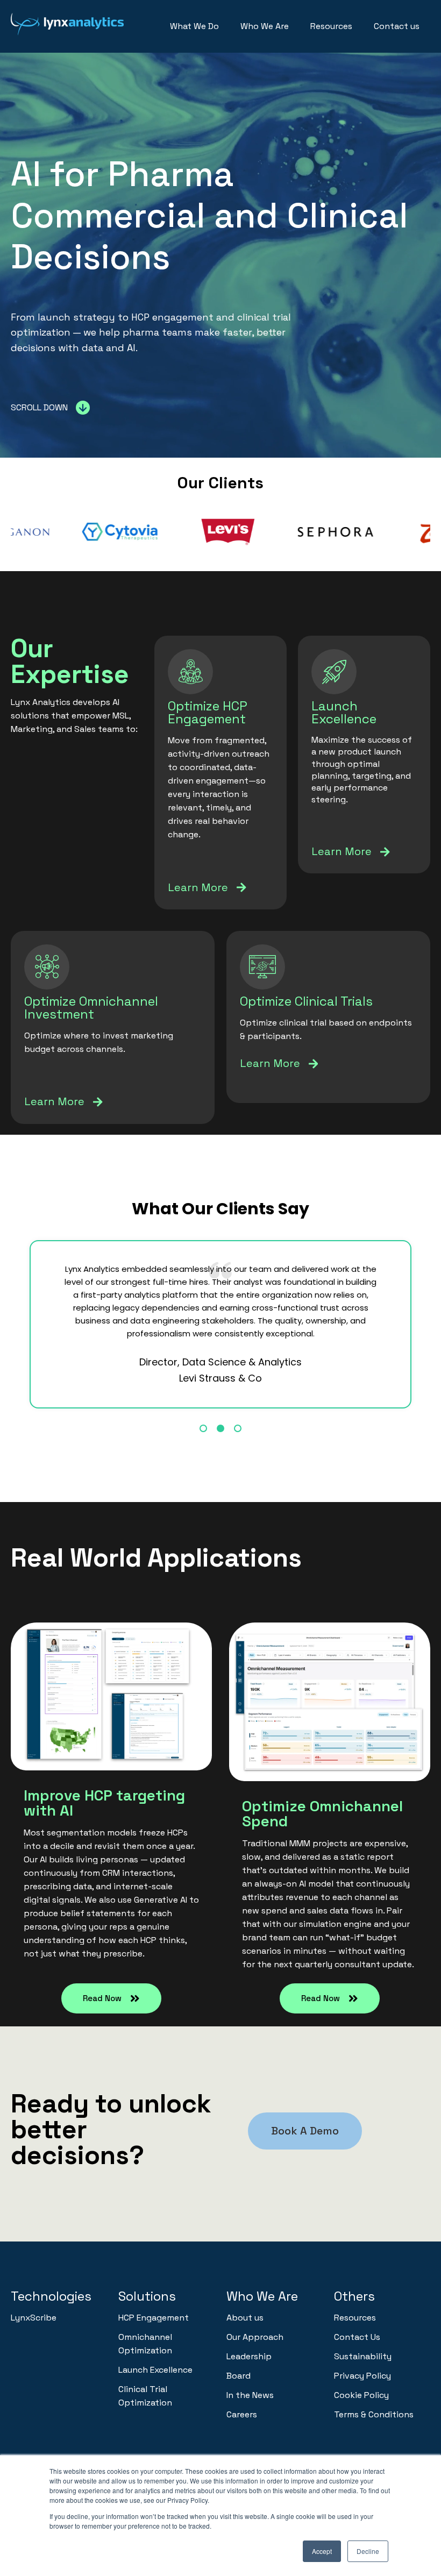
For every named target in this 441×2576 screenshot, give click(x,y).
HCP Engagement (154, 2318)
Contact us (397, 26)
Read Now (102, 1998)
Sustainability (363, 2356)
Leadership (249, 2356)
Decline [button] (368, 2551)
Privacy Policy (362, 2376)
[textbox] (111, 1874)
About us (245, 2318)
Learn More (198, 887)
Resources (331, 26)
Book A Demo (305, 2131)
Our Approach (255, 2337)
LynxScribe (34, 2318)
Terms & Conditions (374, 2414)
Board (239, 2376)
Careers (242, 2414)
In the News (250, 2395)
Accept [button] (322, 2551)
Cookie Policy (361, 2395)
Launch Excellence (155, 2370)
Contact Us (357, 2337)
